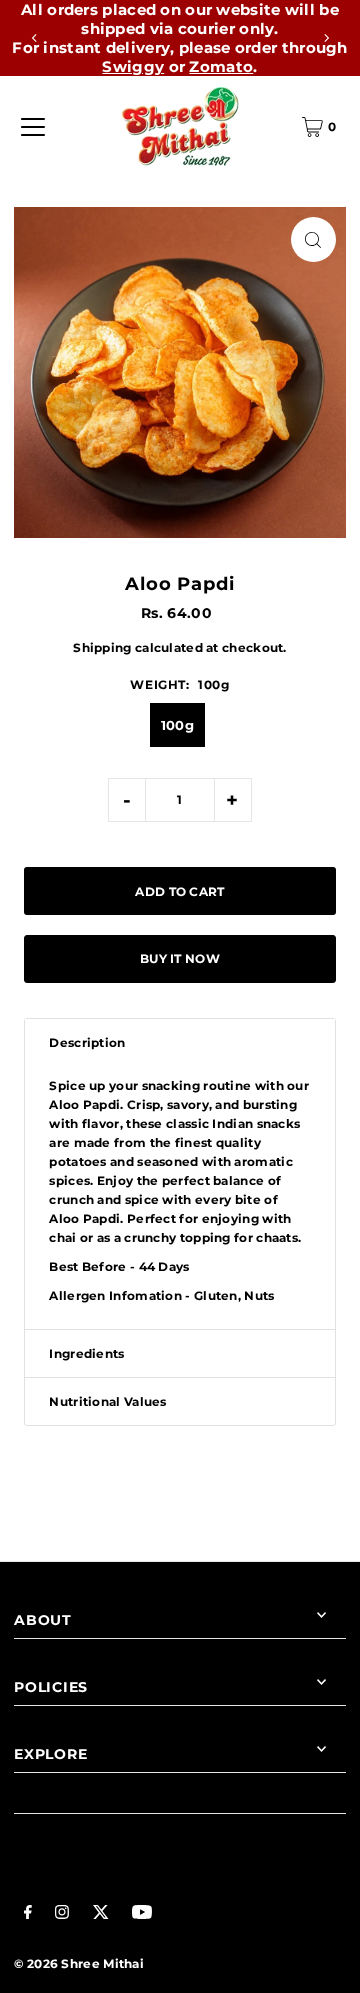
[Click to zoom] (313, 239)
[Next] (326, 38)
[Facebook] (28, 1914)
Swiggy (133, 66)
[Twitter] (101, 1914)
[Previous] (35, 38)
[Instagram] (62, 1914)
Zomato (221, 66)
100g (177, 725)
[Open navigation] (33, 127)
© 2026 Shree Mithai (79, 1963)
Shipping (102, 647)
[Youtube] (142, 1914)
